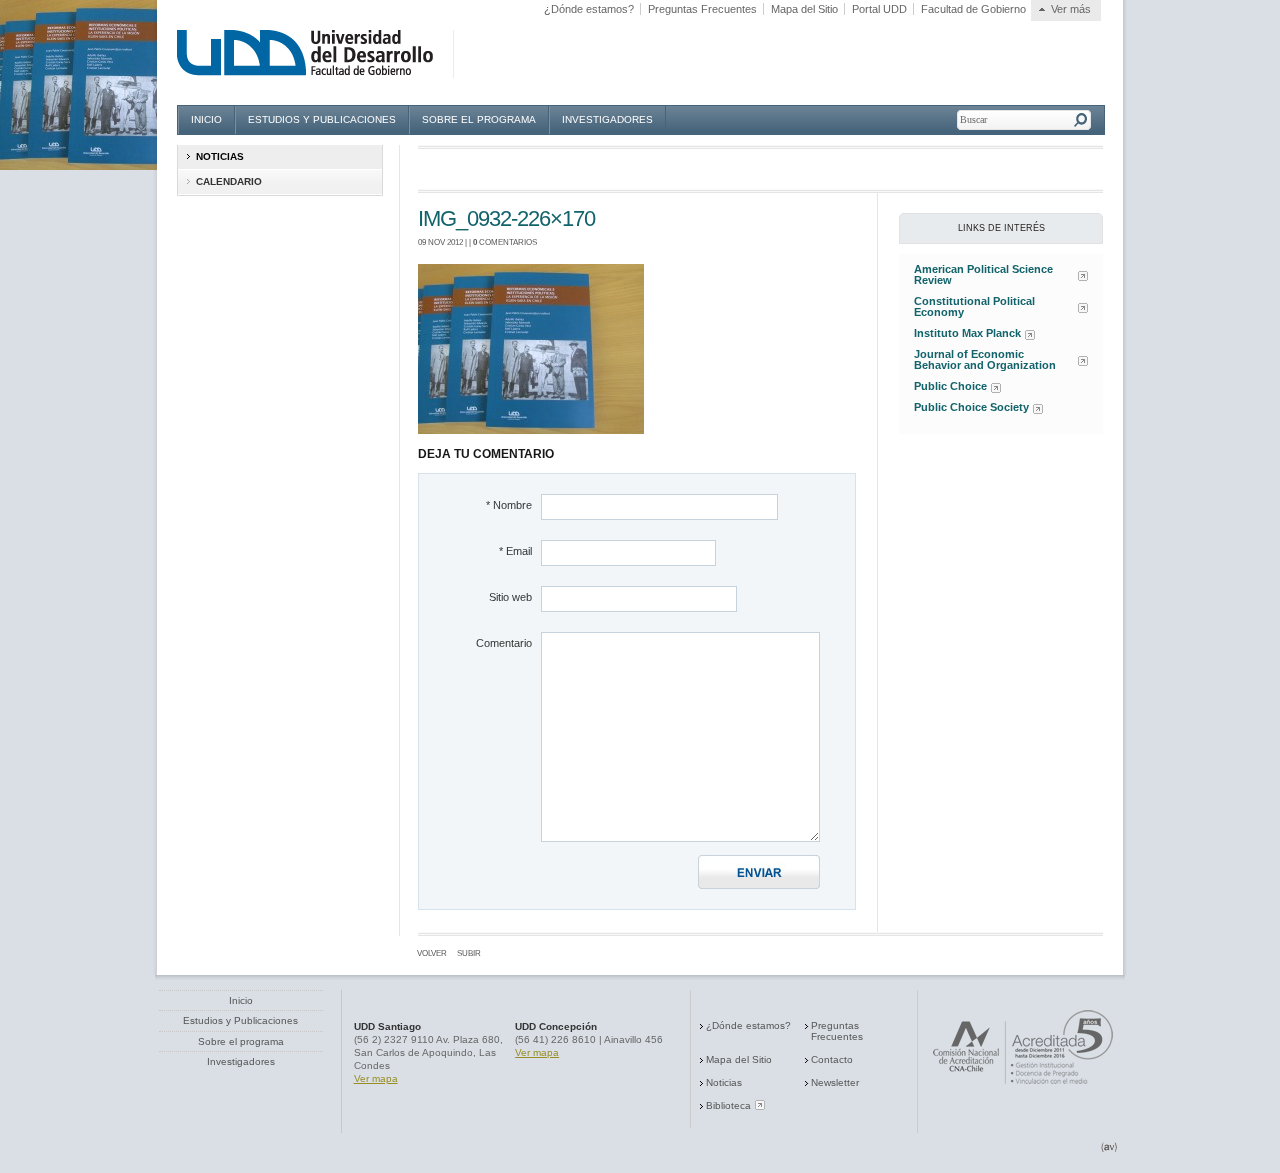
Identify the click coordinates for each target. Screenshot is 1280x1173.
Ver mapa (376, 1078)
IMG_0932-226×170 (506, 218)
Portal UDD (879, 9)
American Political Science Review (983, 275)
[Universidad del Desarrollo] (323, 53)
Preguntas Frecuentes (702, 9)
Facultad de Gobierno (973, 9)
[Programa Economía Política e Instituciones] (470, 53)
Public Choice (950, 386)
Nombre (509, 505)
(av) (1109, 1147)
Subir (469, 953)
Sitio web (510, 597)
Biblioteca (728, 1105)
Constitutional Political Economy (974, 307)
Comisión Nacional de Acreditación (1023, 1047)
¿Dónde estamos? (589, 9)
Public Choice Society (971, 407)
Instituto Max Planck (967, 333)
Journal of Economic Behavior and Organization (985, 360)
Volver (432, 953)
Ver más (1071, 9)
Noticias (724, 1082)
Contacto (832, 1059)
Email (515, 551)
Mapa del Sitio (804, 9)
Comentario (504, 643)
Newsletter (835, 1082)
